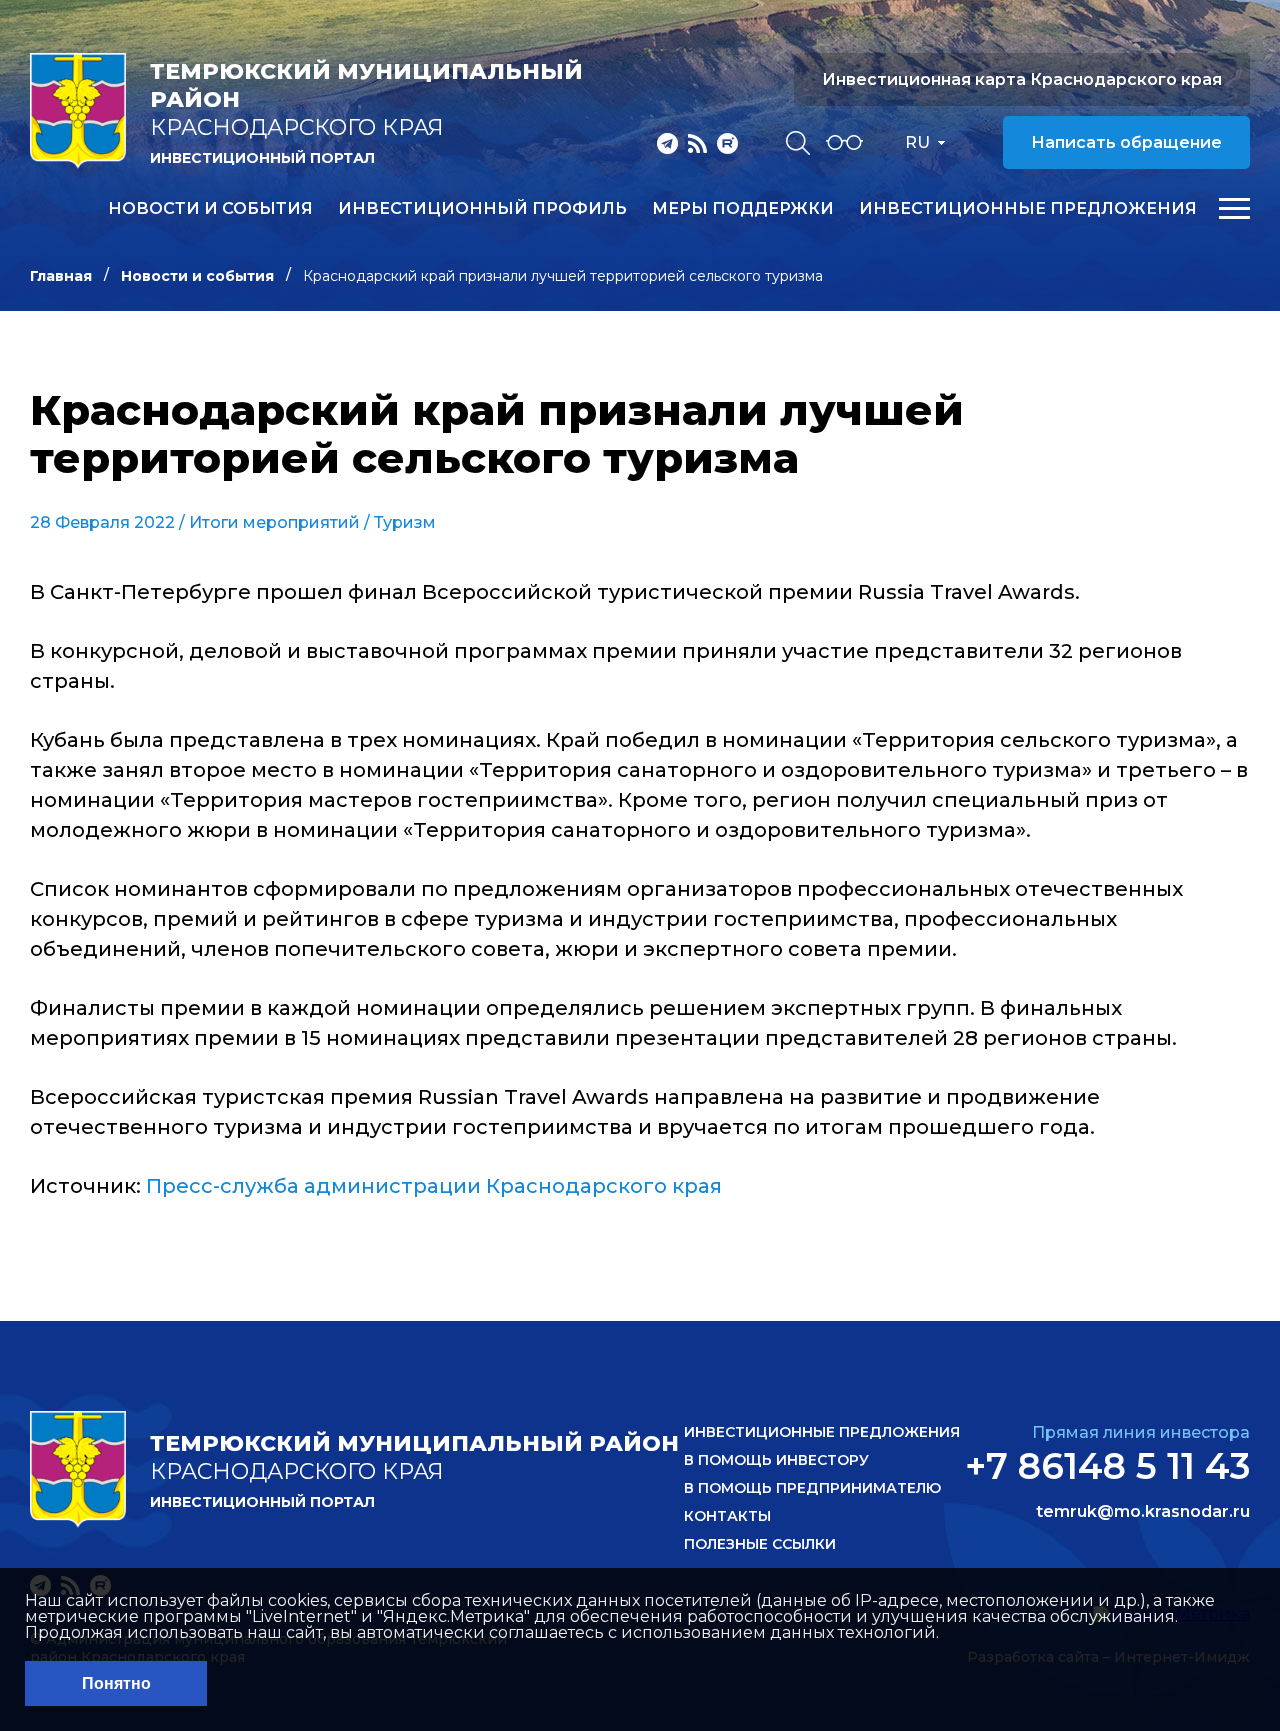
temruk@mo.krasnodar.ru (1143, 1512)
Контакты (727, 1516)
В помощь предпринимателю (812, 1488)
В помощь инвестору (776, 1460)
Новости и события (210, 209)
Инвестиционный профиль (482, 209)
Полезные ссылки (760, 1544)
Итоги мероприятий (274, 522)
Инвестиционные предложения (1028, 209)
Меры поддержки (743, 209)
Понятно (116, 1683)
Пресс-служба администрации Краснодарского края (434, 1186)
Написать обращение (1126, 142)
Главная (61, 276)
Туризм (405, 522)
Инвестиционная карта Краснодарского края (1022, 79)
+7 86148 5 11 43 (1107, 1466)
